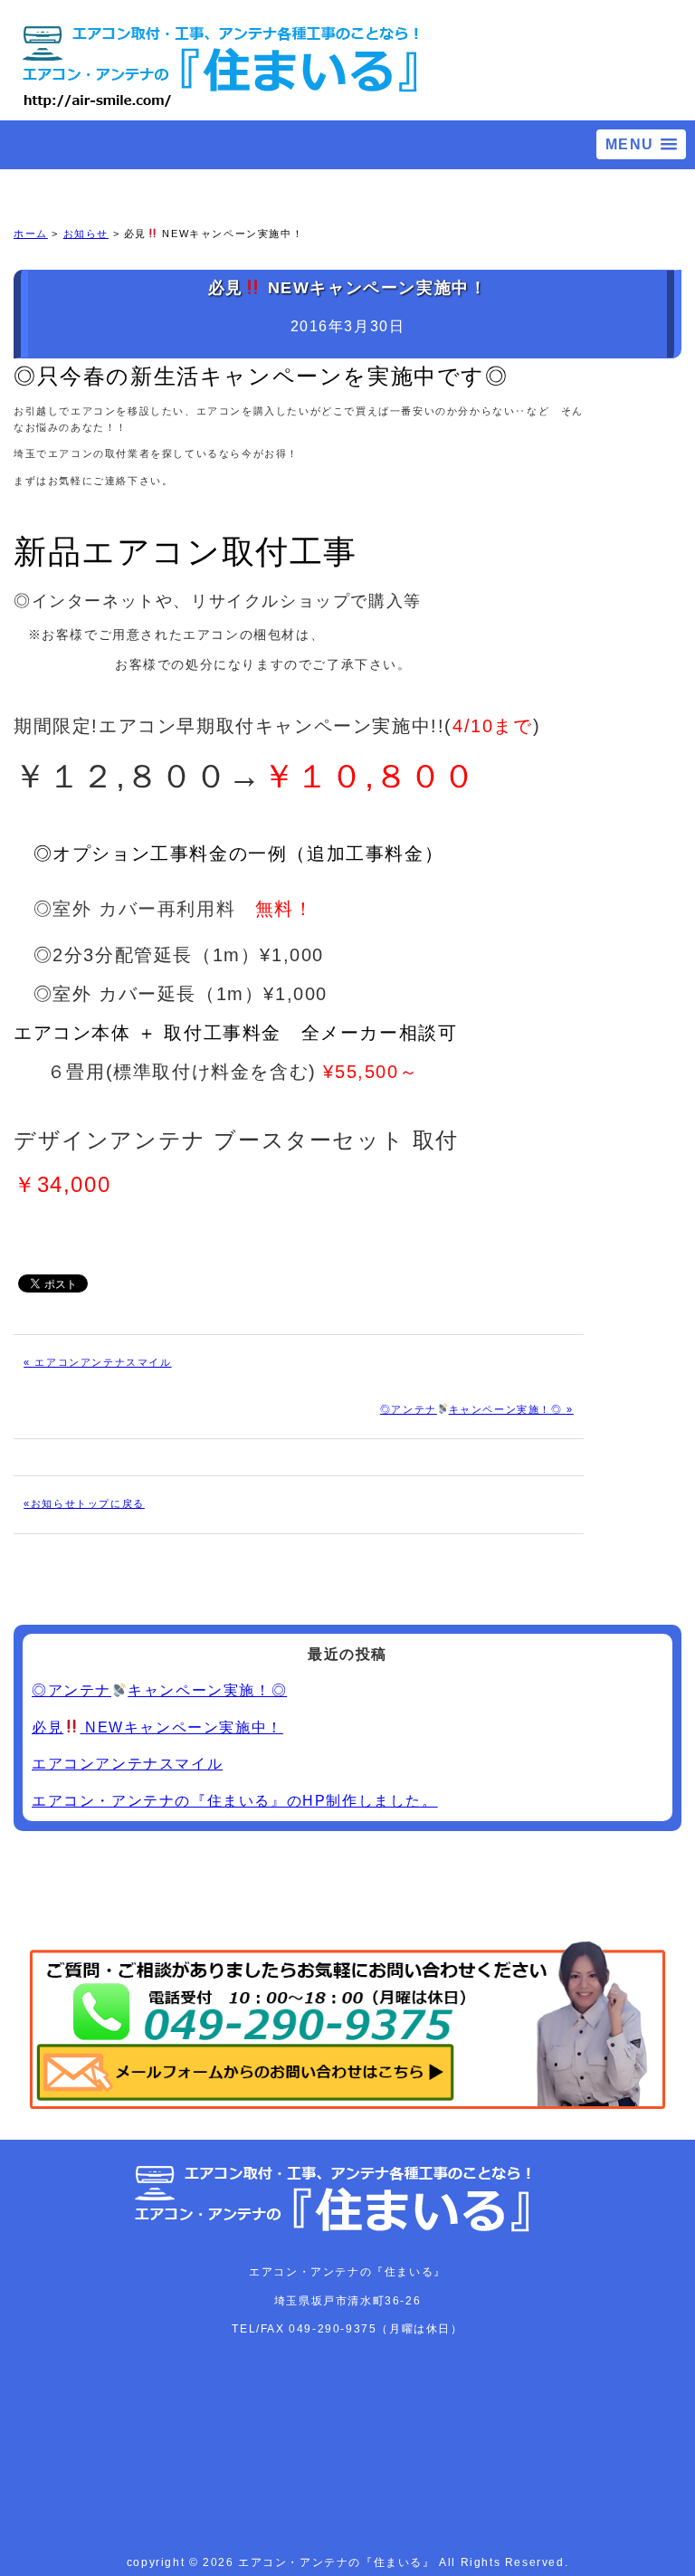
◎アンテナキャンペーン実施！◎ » (477, 1409)
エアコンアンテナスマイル (127, 1764)
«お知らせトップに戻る (84, 1503)
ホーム (31, 234)
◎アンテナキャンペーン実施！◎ (159, 1690)
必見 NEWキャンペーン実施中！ (157, 1727)
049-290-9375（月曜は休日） (376, 2329)
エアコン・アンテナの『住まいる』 (338, 2562)
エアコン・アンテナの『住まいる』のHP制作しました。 (235, 1801)
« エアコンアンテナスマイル (97, 1362)
